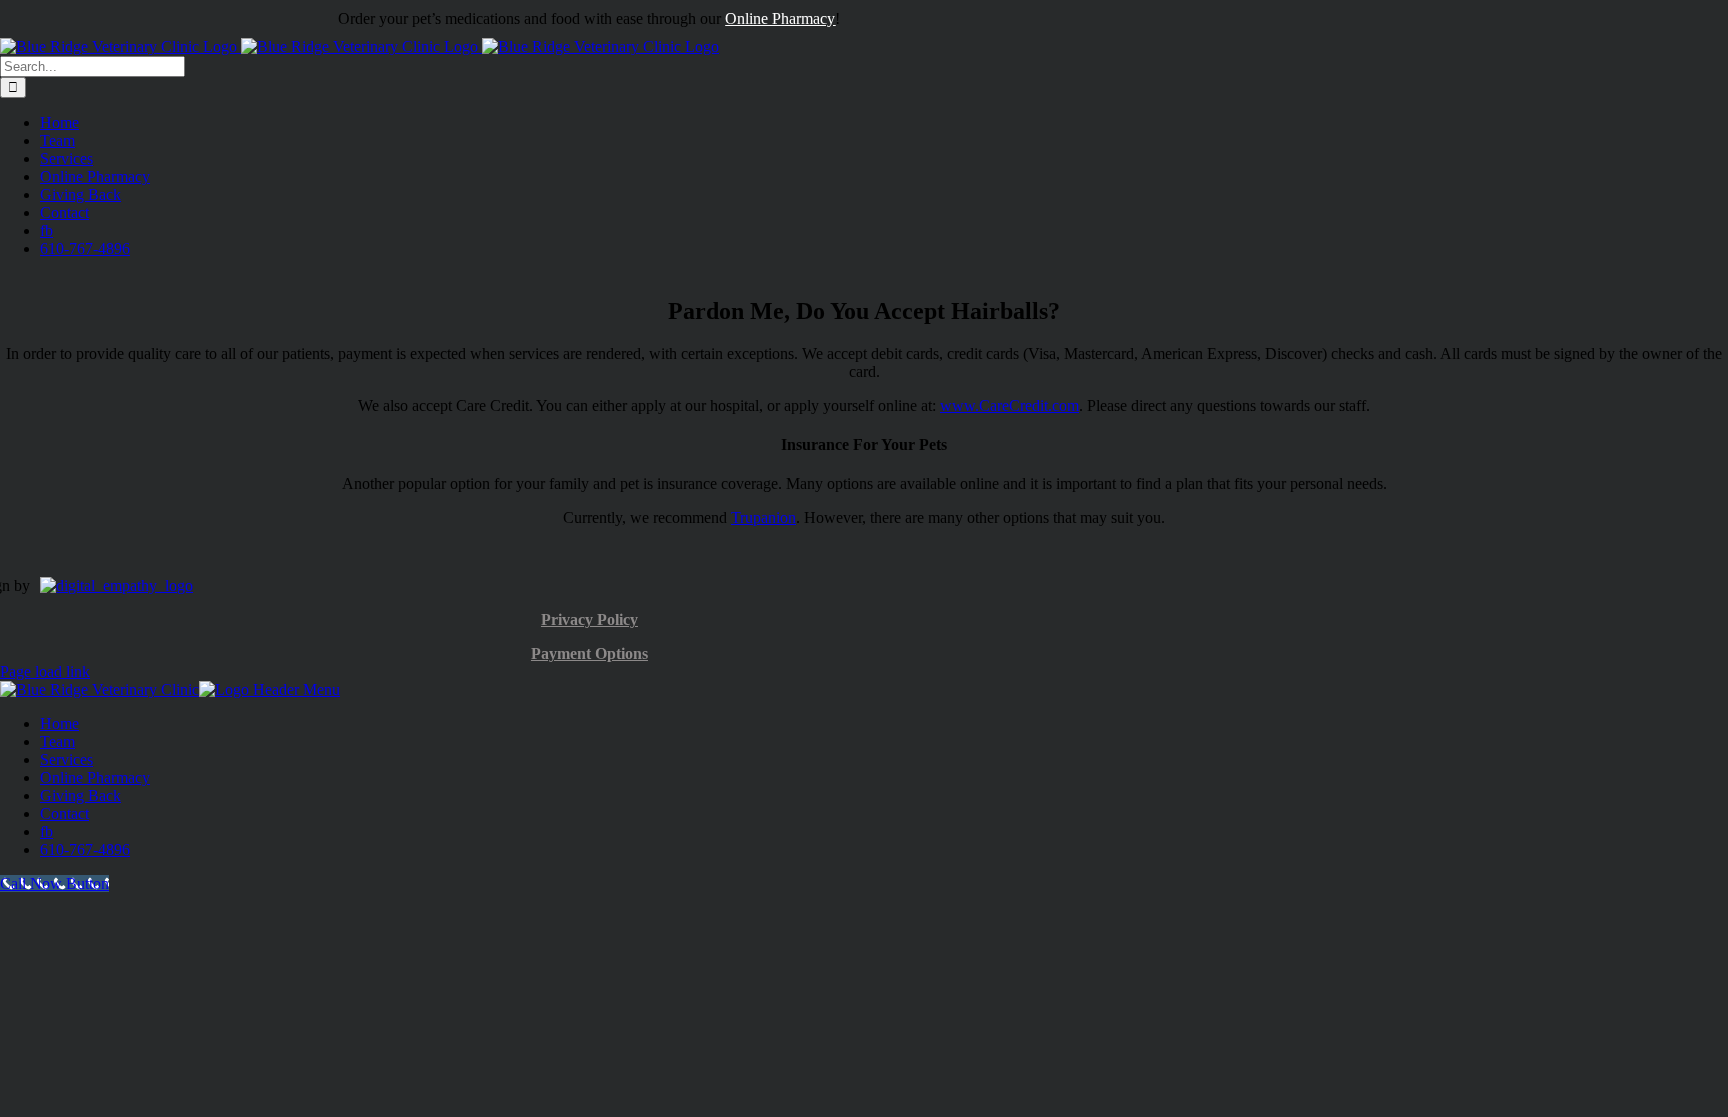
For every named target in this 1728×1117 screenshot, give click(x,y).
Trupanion (763, 517)
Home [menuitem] (59, 723)
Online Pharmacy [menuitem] (95, 777)
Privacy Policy (589, 619)
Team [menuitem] (57, 741)
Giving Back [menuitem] (80, 795)
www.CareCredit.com (1009, 405)
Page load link (45, 671)
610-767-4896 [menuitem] (85, 849)
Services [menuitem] (66, 759)
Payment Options (589, 653)
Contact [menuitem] (64, 813)
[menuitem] (46, 831)
